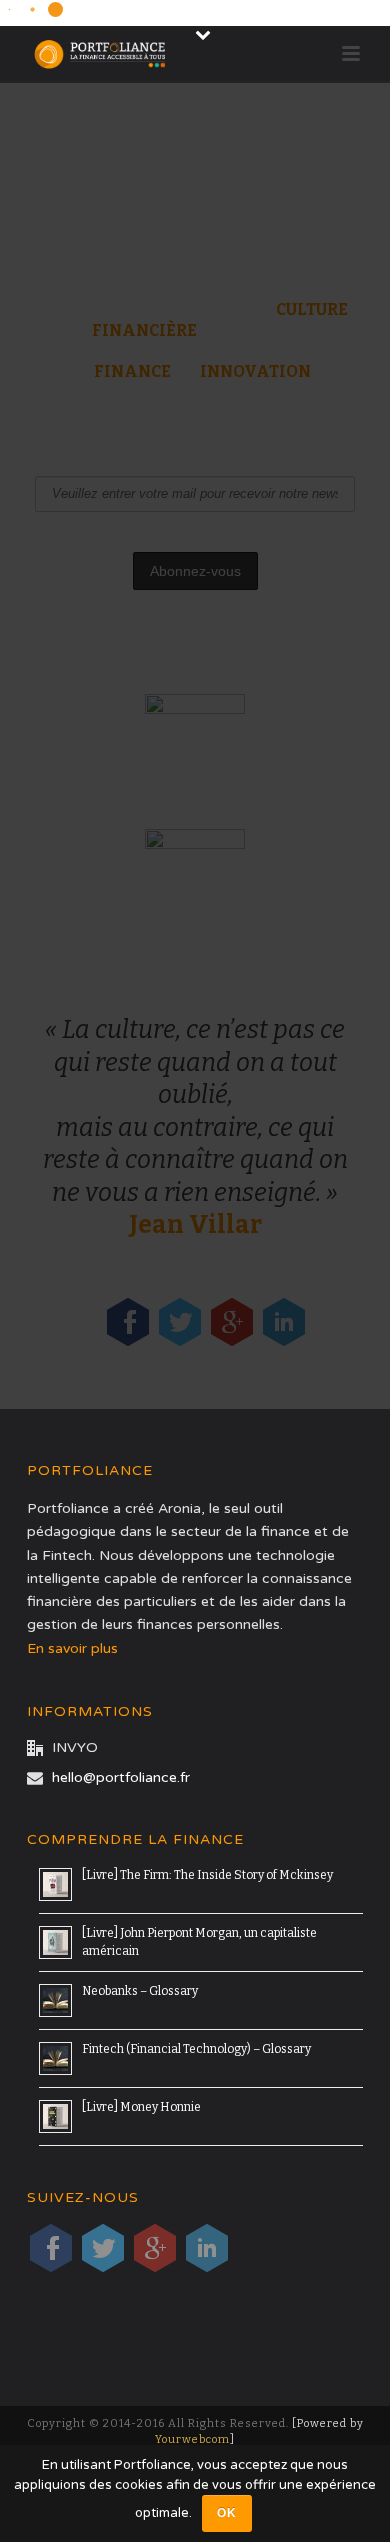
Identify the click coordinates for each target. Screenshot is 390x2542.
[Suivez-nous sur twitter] (103, 2248)
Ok (227, 2513)
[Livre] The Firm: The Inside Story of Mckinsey (207, 1875)
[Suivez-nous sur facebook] (51, 2248)
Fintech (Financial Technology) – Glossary (196, 2049)
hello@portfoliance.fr (121, 1777)
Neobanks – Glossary (140, 1991)
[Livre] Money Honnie (141, 2107)
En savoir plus (74, 1648)
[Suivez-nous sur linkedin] (207, 2248)
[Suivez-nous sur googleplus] (155, 2248)
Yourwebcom (192, 2439)
